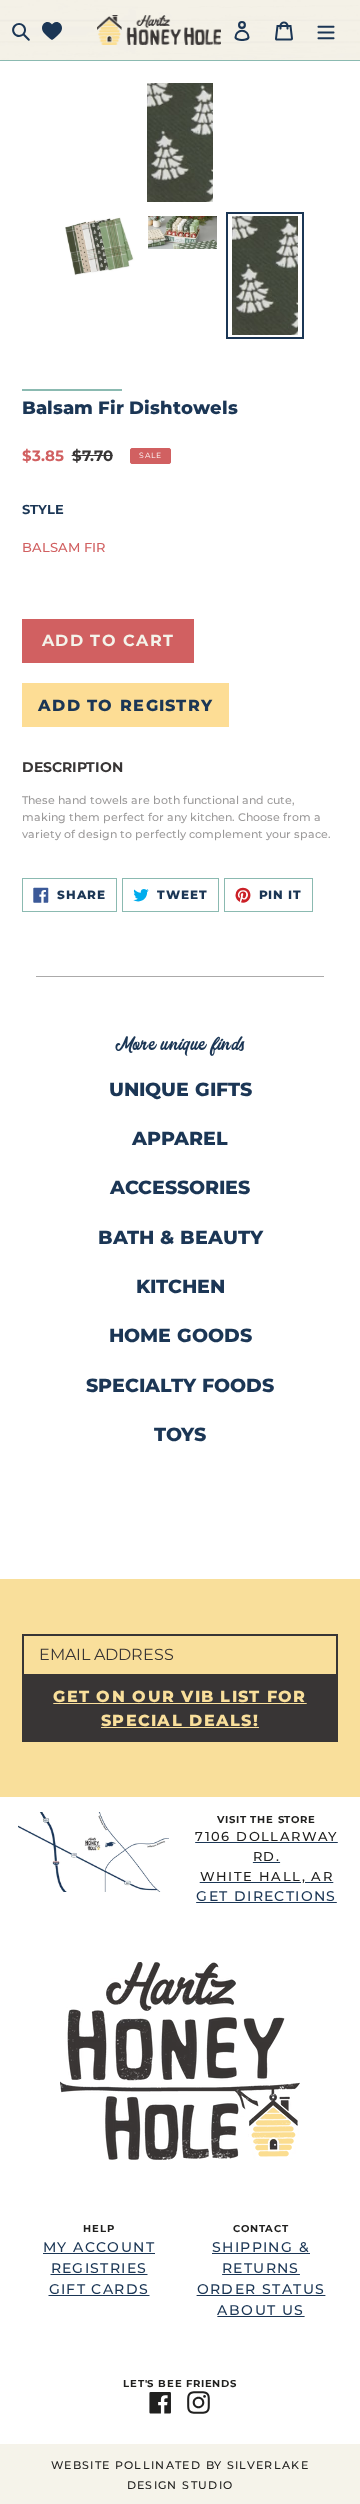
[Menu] (326, 30)
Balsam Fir (63, 547)
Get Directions (266, 1866)
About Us (260, 2310)
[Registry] (52, 30)
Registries (99, 2268)
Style (43, 509)
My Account (99, 2247)
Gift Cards (99, 2289)
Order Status (261, 2289)
